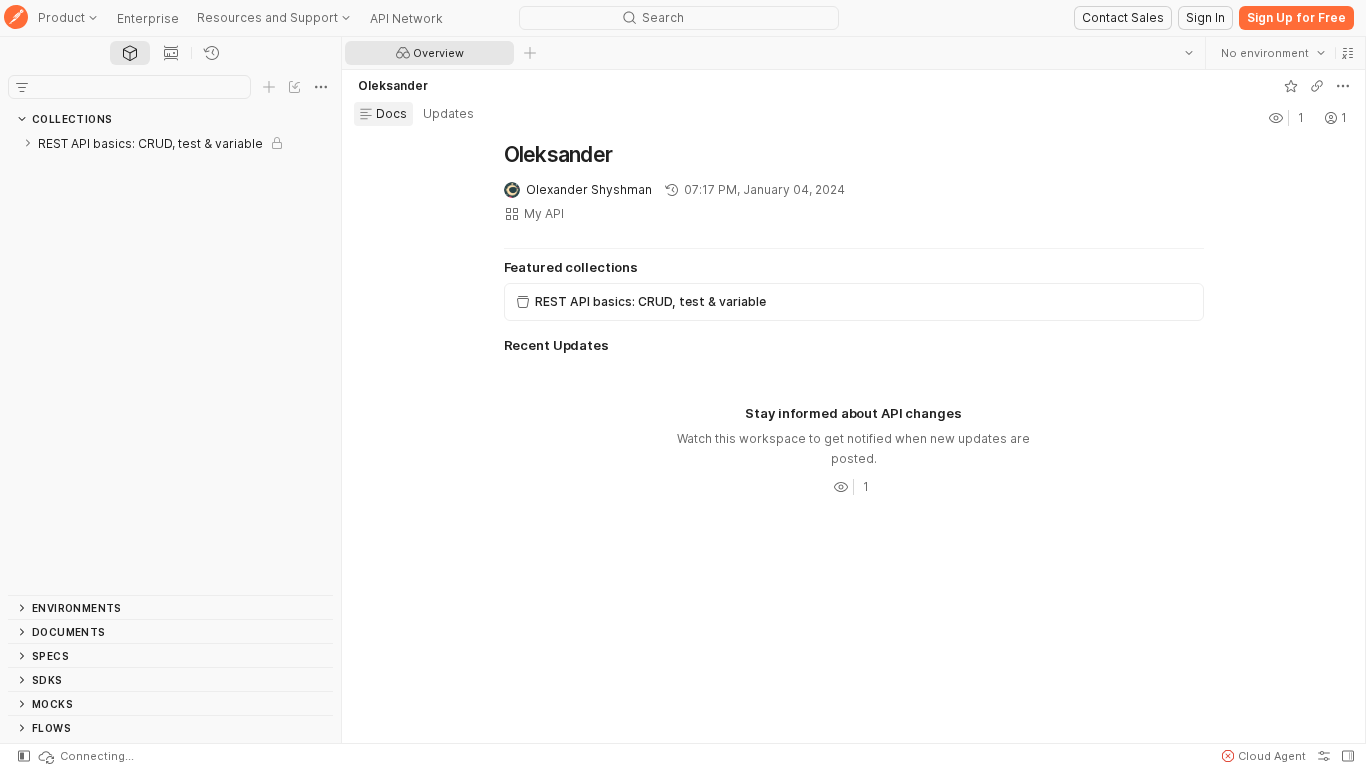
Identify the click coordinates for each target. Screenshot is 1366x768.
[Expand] (28, 143)
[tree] (170, 363)
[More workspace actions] (1343, 86)
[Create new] (269, 87)
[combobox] (1273, 53)
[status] (85, 756)
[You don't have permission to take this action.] (530, 53)
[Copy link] (1317, 86)
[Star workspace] (1291, 86)
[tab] (130, 53)
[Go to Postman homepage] (16, 18)
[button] (1348, 53)
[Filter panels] (22, 87)
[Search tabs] (1189, 53)
